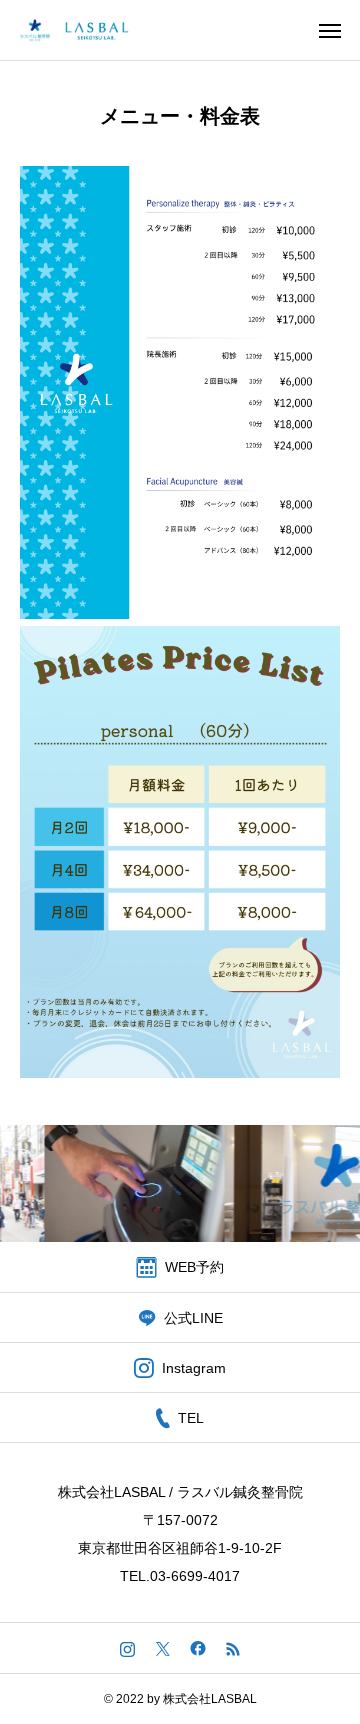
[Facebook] (197, 1648)
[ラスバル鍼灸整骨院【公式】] (76, 30)
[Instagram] (127, 1648)
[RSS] (232, 1648)
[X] (162, 1648)
